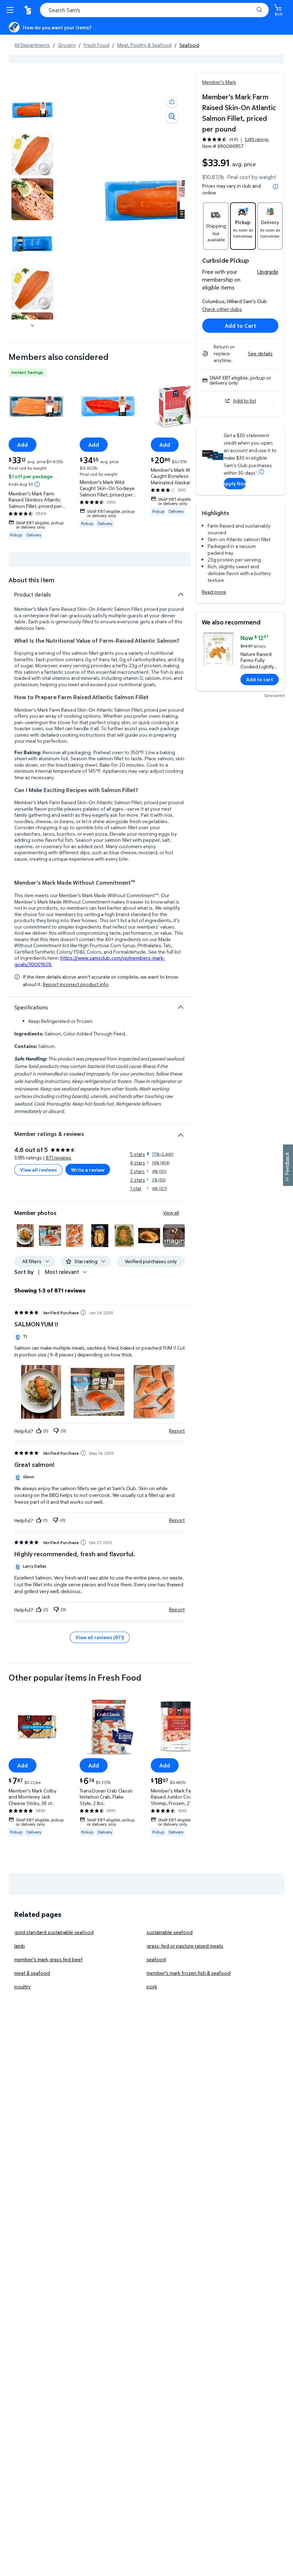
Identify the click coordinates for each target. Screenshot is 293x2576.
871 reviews (59, 1158)
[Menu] (11, 10)
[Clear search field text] (250, 10)
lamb (20, 1946)
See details (260, 353)
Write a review (88, 1170)
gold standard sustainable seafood (54, 1932)
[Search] (259, 10)
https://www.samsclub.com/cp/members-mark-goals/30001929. (90, 961)
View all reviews (38, 1170)
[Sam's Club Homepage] (29, 10)
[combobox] (154, 10)
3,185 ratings (257, 139)
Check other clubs (222, 309)
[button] (172, 102)
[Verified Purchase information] (83, 1312)
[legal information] (275, 187)
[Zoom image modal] (172, 117)
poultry (23, 1986)
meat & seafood (32, 1973)
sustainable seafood (170, 1932)
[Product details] (180, 594)
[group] (235, 139)
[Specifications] (180, 1007)
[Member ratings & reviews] (180, 1132)
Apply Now (235, 483)
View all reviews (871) (100, 1637)
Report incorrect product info (76, 984)
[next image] (33, 325)
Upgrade (268, 272)
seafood (156, 1959)
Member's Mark (219, 82)
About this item (31, 580)
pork (152, 1986)
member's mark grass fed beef (48, 1959)
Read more (214, 592)
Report (177, 1431)
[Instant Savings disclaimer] (37, 484)
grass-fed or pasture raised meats (185, 1946)
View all (171, 1213)
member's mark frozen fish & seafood (188, 1973)
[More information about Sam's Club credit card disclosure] (262, 472)
